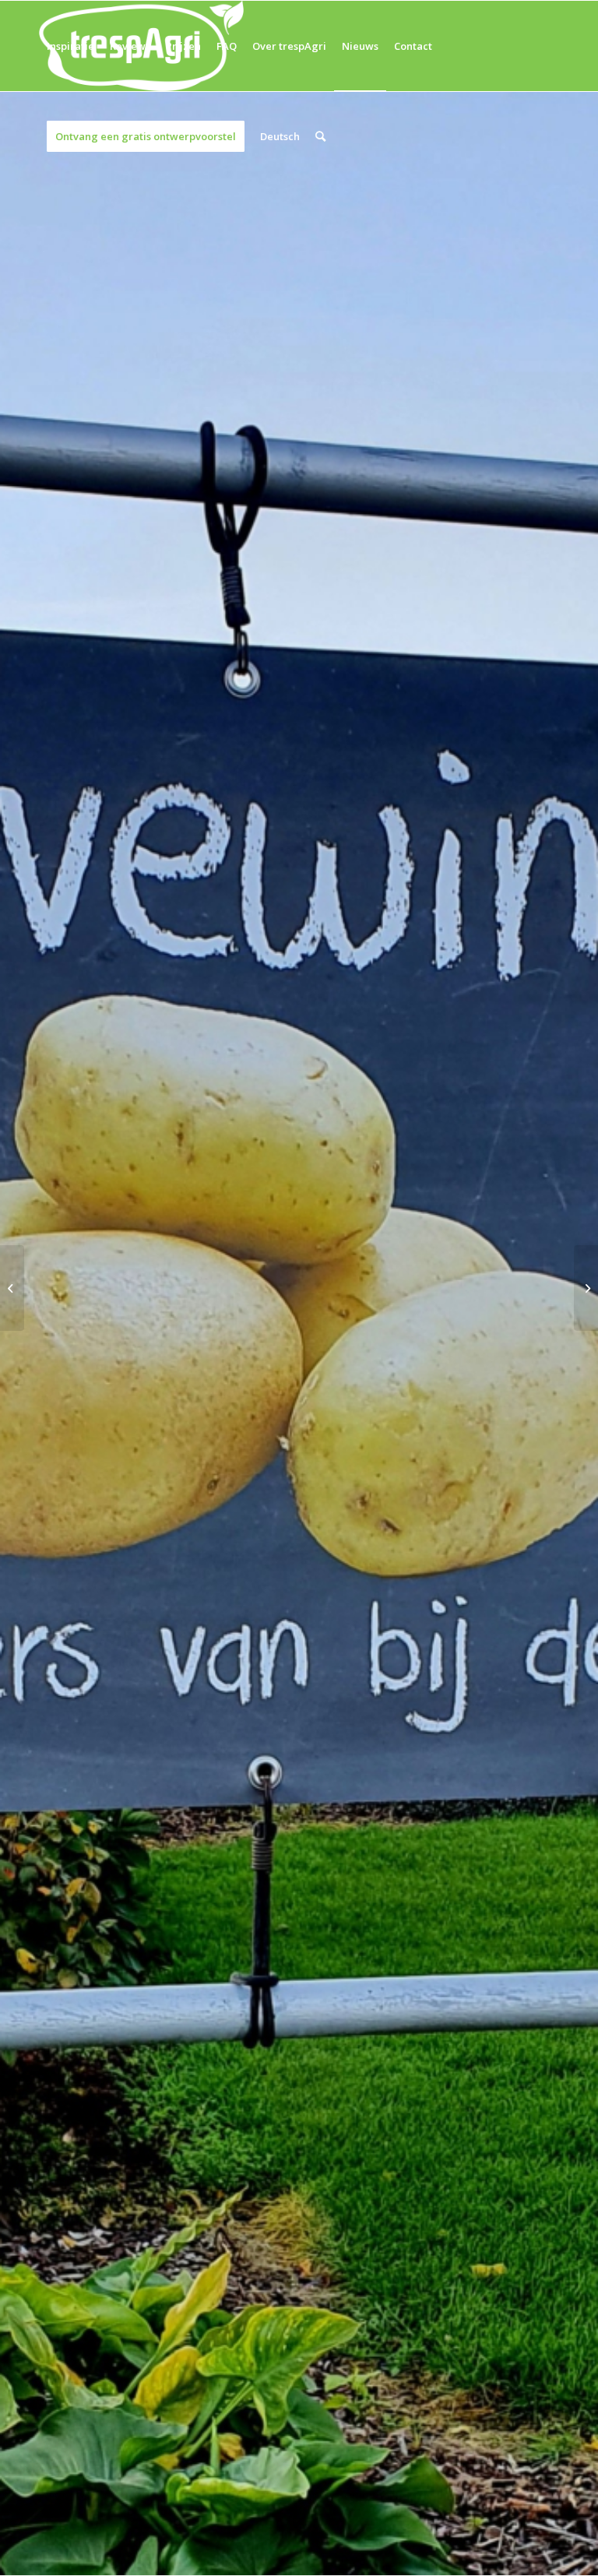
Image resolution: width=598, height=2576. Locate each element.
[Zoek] (320, 136)
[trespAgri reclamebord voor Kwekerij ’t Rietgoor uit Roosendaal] (586, 1288)
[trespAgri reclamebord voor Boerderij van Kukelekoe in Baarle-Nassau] (12, 1288)
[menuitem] (70, 46)
